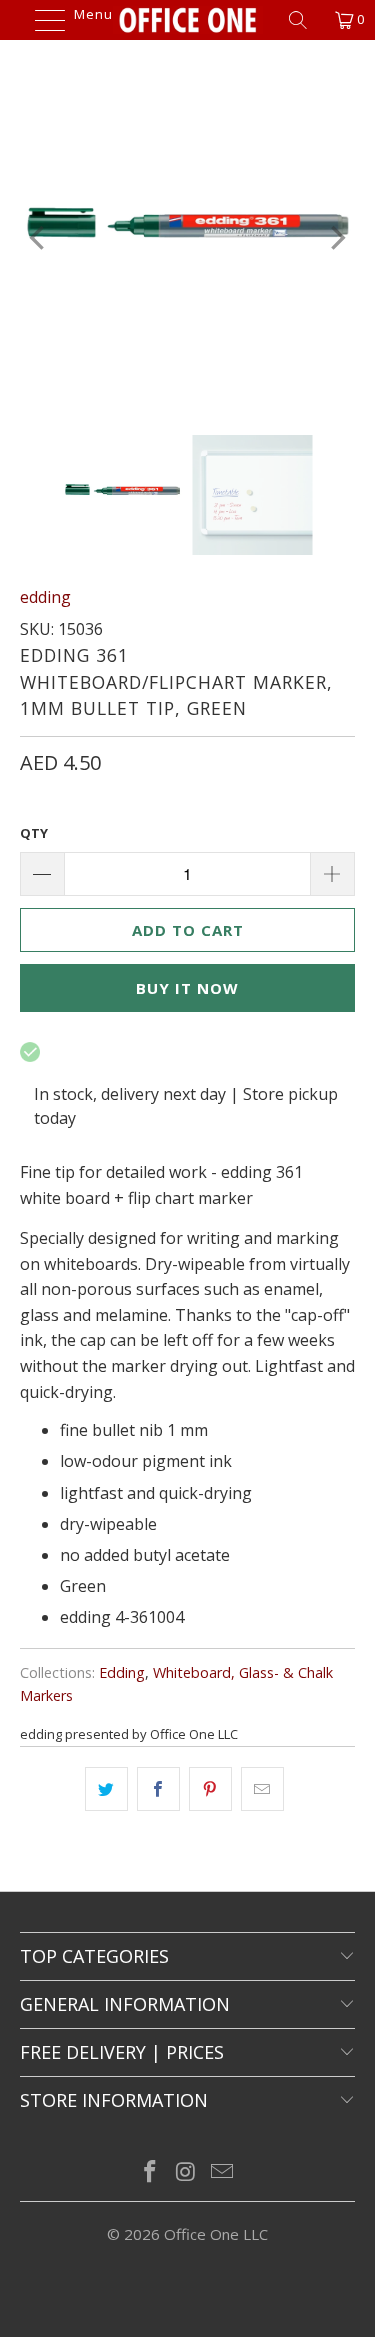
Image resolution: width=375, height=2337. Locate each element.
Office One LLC (216, 2234)
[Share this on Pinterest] (210, 1789)
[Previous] (39, 237)
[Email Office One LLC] (222, 2172)
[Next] (336, 237)
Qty (34, 833)
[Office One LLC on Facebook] (151, 2172)
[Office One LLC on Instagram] (187, 2172)
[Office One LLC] (188, 20)
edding (45, 597)
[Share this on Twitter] (106, 1789)
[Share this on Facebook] (158, 1789)
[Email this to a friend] (262, 1789)
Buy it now (187, 988)
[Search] (305, 20)
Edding (122, 1672)
